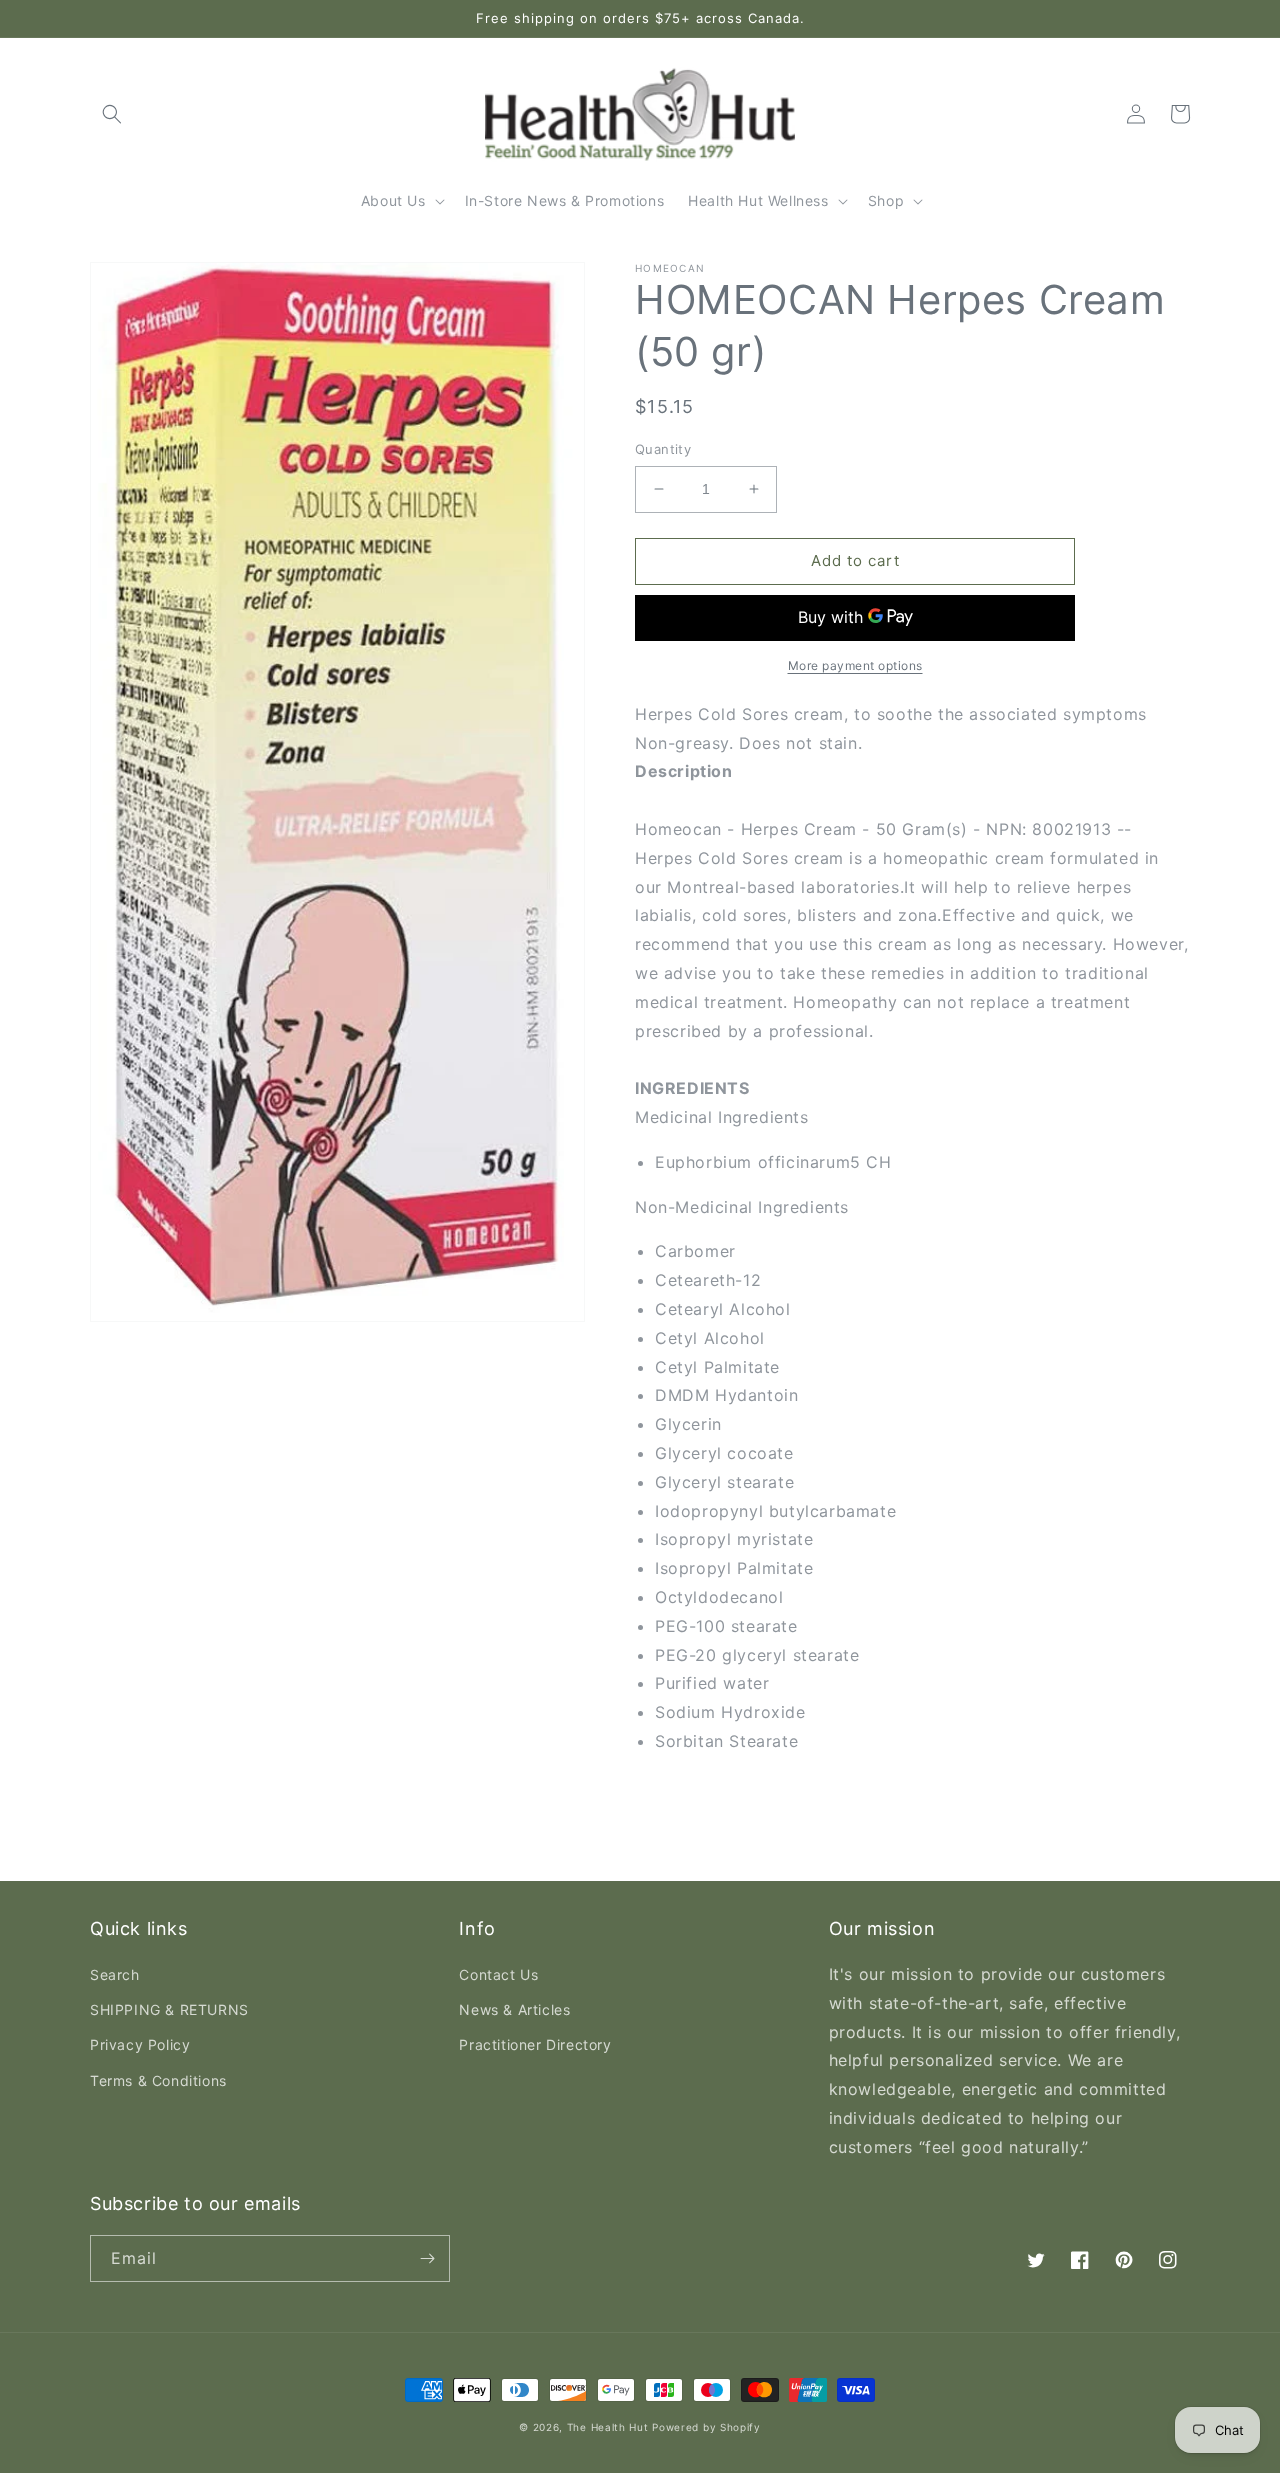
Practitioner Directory (535, 2044)
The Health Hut (608, 2427)
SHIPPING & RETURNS (169, 2009)
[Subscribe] (427, 2258)
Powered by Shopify (706, 2427)
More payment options (855, 665)
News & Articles (514, 2009)
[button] (112, 114)
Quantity (663, 449)
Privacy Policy (140, 2044)
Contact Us (498, 1974)
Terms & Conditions (158, 2080)
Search (115, 1974)
